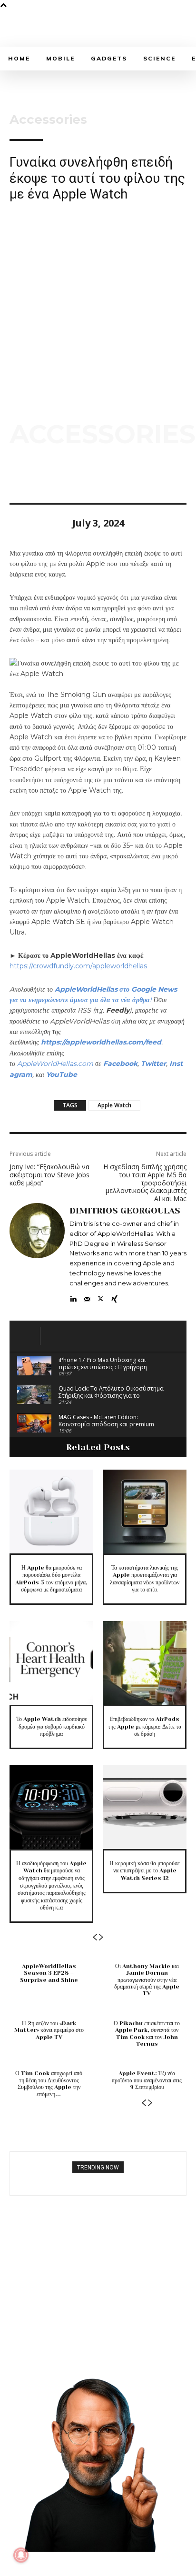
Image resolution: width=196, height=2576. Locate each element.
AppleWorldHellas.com (55, 1064)
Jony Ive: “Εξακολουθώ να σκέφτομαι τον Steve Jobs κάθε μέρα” (49, 1175)
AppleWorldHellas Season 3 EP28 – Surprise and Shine (49, 1973)
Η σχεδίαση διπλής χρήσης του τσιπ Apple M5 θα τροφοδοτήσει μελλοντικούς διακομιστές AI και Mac (145, 1183)
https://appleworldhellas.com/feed (101, 1042)
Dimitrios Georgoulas (125, 1211)
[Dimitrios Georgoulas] (37, 1253)
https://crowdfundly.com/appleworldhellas (78, 966)
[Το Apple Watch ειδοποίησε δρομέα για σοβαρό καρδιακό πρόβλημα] (51, 1663)
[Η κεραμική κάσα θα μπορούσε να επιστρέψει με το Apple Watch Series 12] (145, 1807)
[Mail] (87, 1297)
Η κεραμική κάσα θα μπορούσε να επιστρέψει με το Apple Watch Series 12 (145, 1871)
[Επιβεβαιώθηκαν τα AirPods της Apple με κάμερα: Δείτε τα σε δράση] (145, 1663)
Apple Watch (114, 1105)
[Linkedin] (73, 1297)
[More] (107, 476)
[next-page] (101, 1937)
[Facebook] (19, 476)
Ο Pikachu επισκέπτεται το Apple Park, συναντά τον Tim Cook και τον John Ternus (147, 2034)
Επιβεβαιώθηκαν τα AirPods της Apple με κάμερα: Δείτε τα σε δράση (145, 1726)
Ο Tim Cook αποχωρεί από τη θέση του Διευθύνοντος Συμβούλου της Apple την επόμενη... (49, 2084)
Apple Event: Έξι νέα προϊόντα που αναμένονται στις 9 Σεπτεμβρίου (147, 2080)
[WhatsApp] (85, 476)
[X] (41, 476)
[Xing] (114, 1297)
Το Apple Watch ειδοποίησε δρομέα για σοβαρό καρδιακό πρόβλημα (52, 1726)
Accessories (48, 119)
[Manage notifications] (21, 2555)
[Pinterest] (63, 476)
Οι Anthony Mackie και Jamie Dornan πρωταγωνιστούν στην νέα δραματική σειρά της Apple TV (147, 1980)
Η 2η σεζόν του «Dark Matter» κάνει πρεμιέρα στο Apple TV (49, 2030)
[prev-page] (95, 1937)
